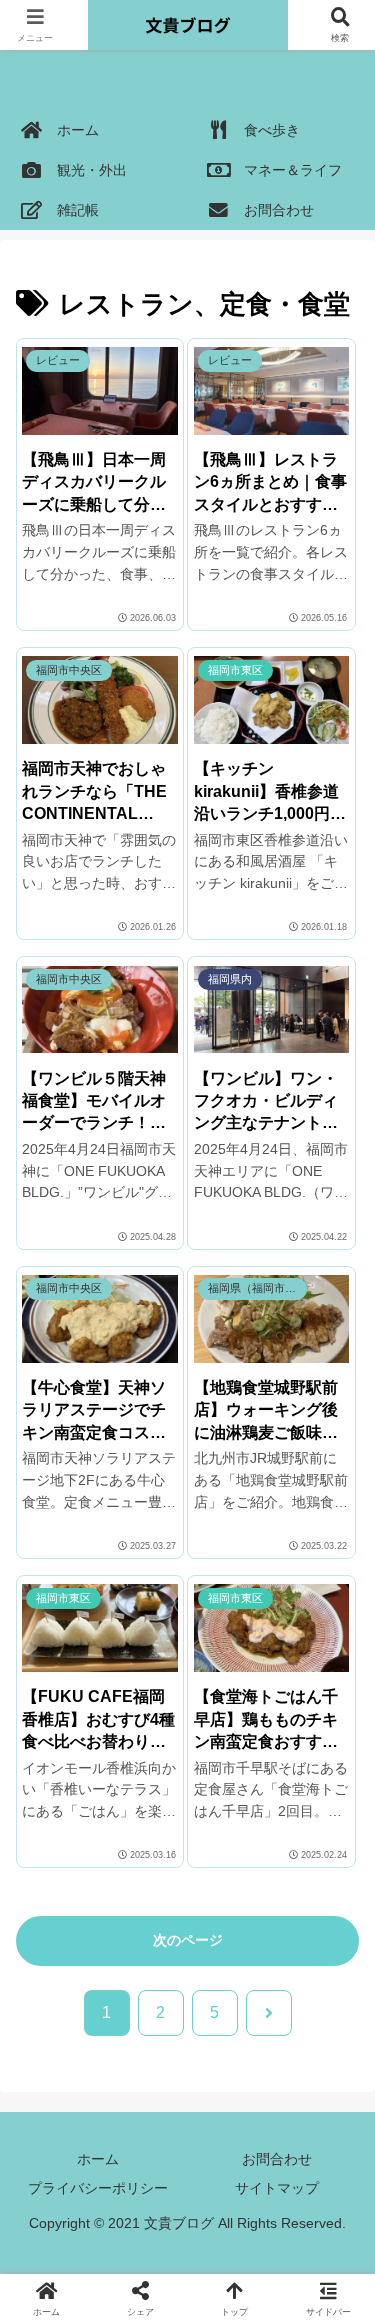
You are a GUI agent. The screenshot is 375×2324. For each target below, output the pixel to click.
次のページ (188, 1940)
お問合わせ (277, 2159)
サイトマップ (277, 2188)
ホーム (98, 2159)
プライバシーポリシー (98, 2188)
